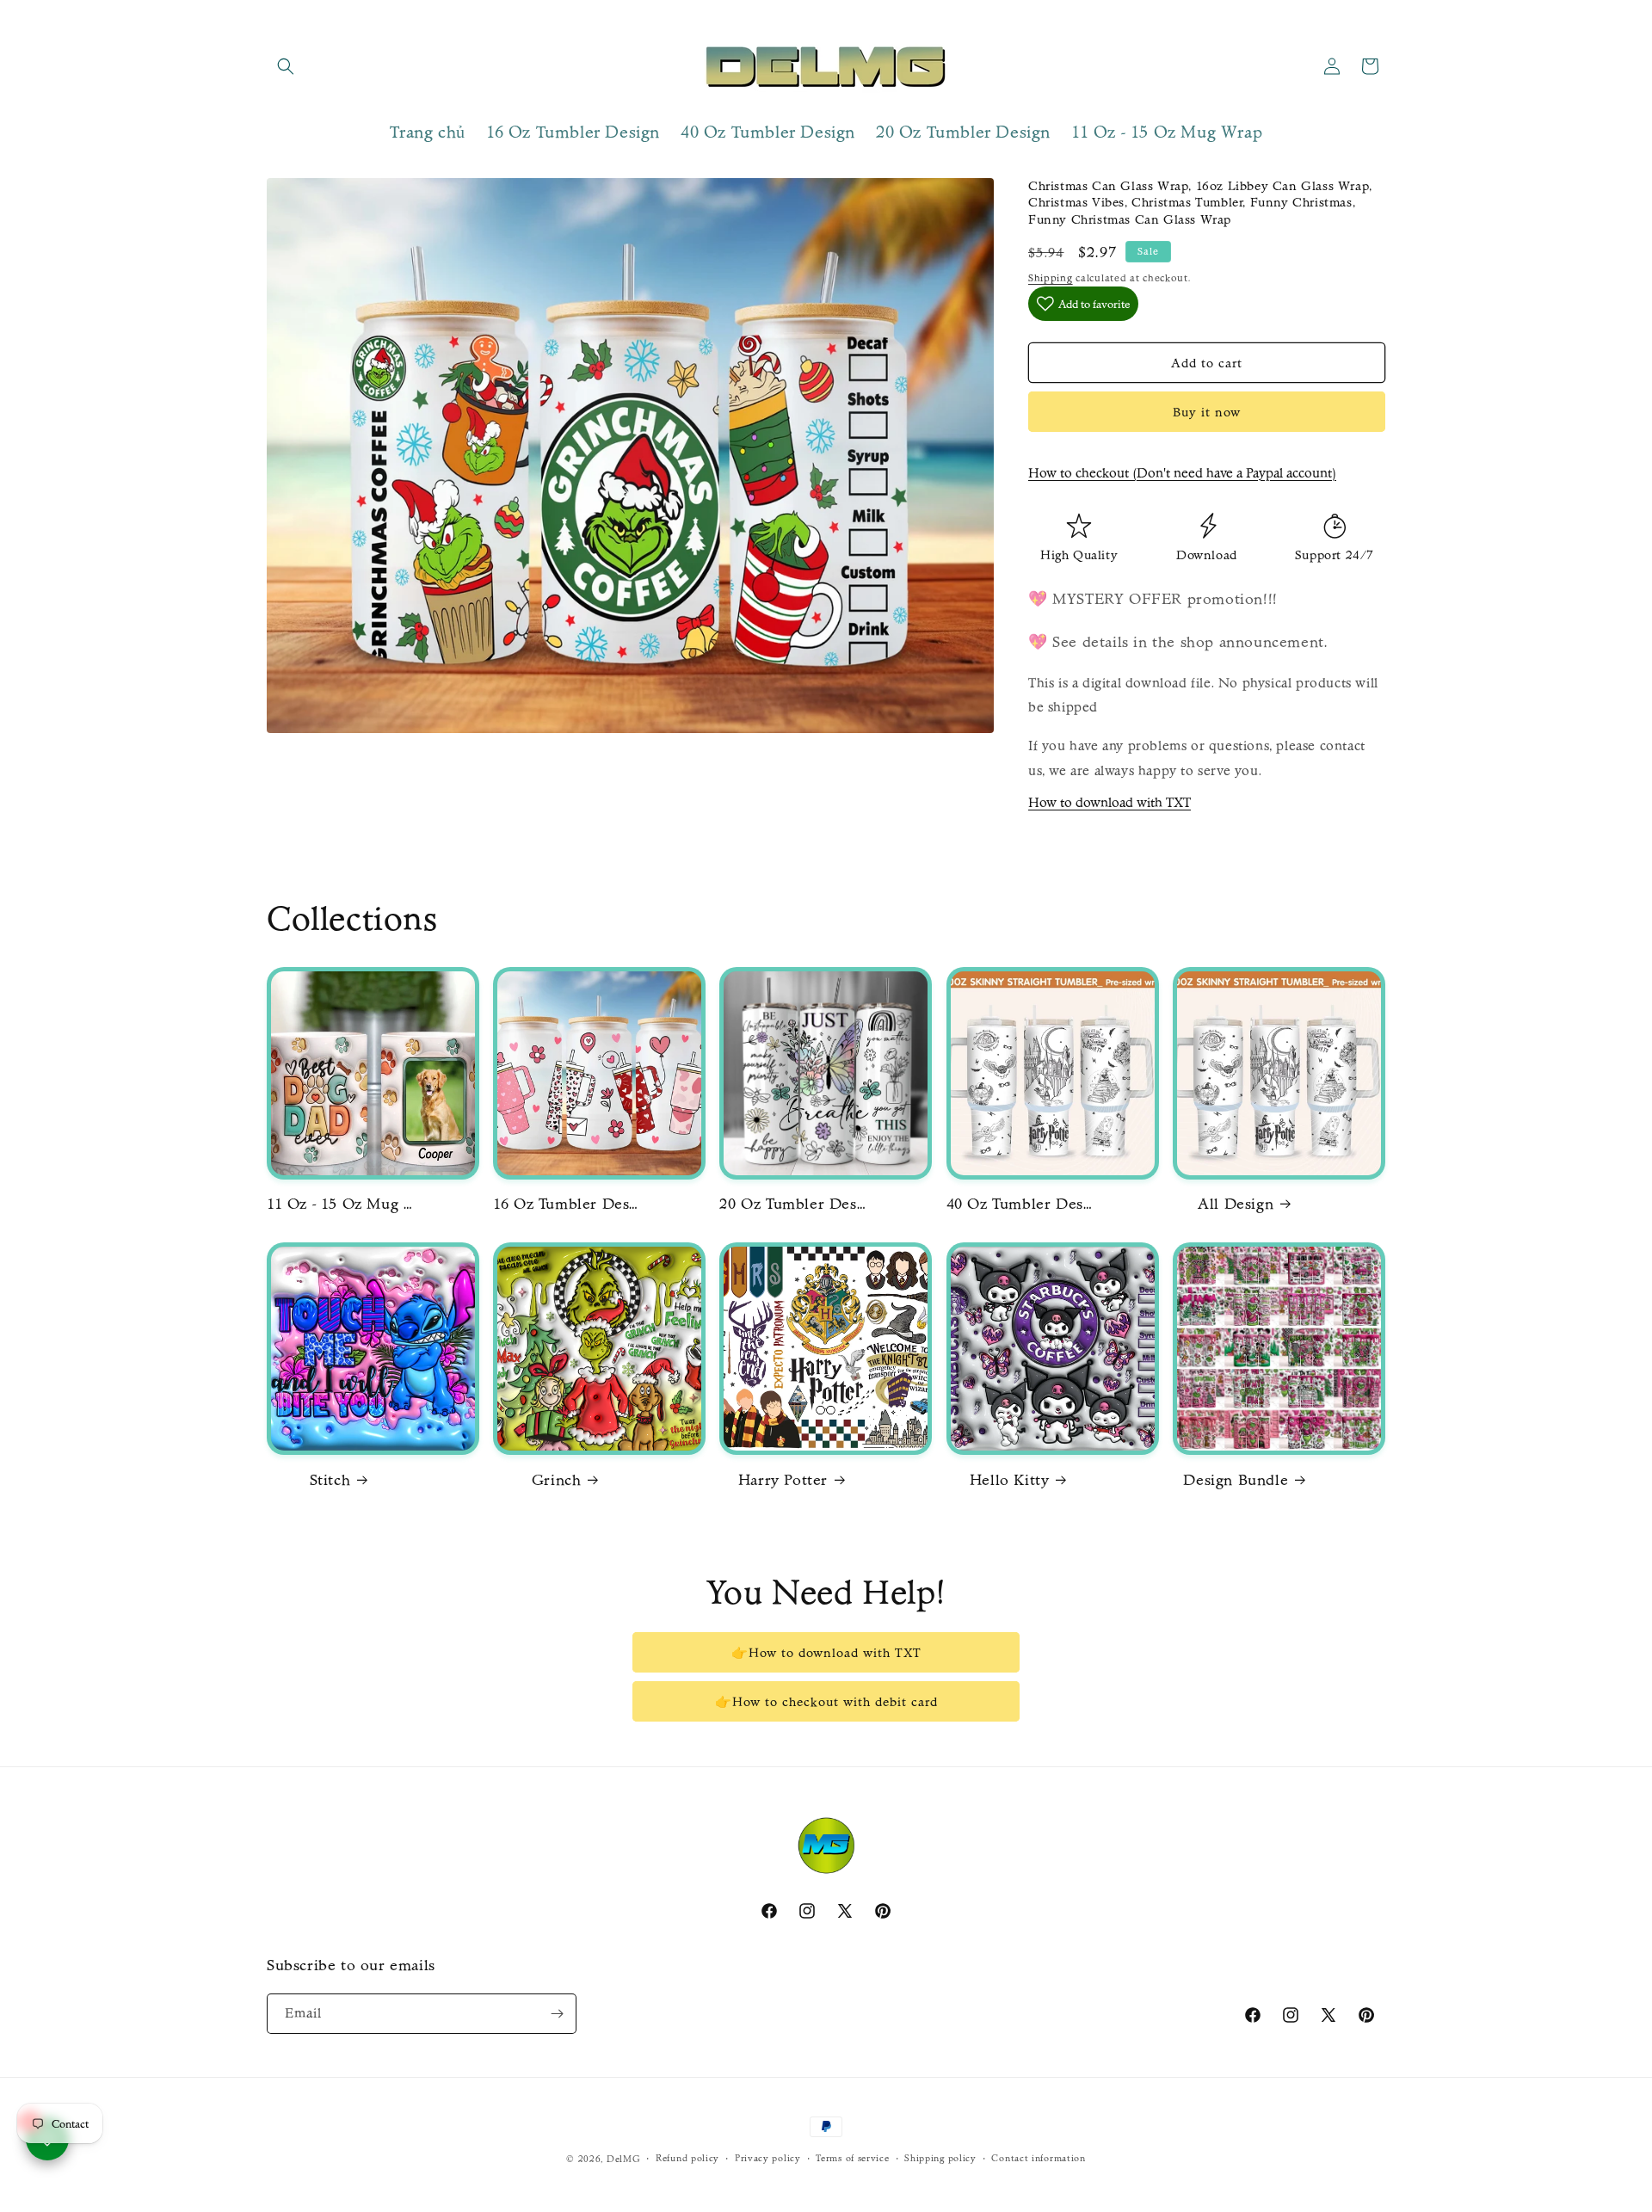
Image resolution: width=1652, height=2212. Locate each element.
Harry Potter (783, 1480)
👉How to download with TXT (826, 1653)
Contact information (1038, 2158)
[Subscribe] (557, 2014)
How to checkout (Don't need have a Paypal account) (1182, 473)
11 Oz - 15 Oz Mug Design (340, 1204)
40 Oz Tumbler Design (1020, 1204)
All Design (1236, 1204)
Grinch (557, 1480)
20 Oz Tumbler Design (792, 1204)
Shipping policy (940, 2158)
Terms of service (852, 2158)
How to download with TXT (1110, 802)
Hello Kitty (1010, 1480)
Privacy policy (768, 2158)
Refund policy (687, 2158)
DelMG (624, 2159)
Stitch (330, 1480)
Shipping (1051, 278)
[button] (286, 66)
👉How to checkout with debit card (826, 1702)
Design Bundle (1236, 1480)
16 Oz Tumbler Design (566, 1204)
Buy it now (1207, 412)
